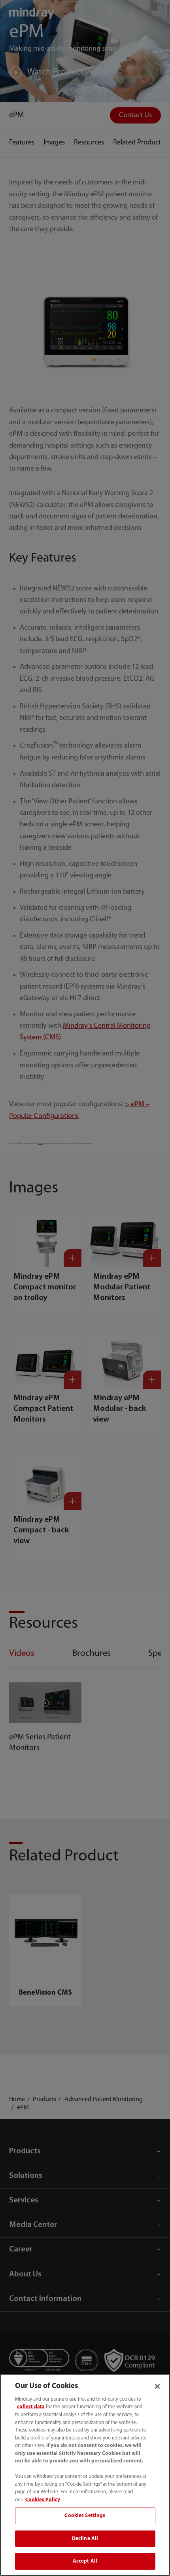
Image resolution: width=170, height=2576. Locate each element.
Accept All (85, 2561)
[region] (85, 2475)
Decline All (85, 2539)
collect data (31, 2407)
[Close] (157, 2386)
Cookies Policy (43, 2500)
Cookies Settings (85, 2516)
